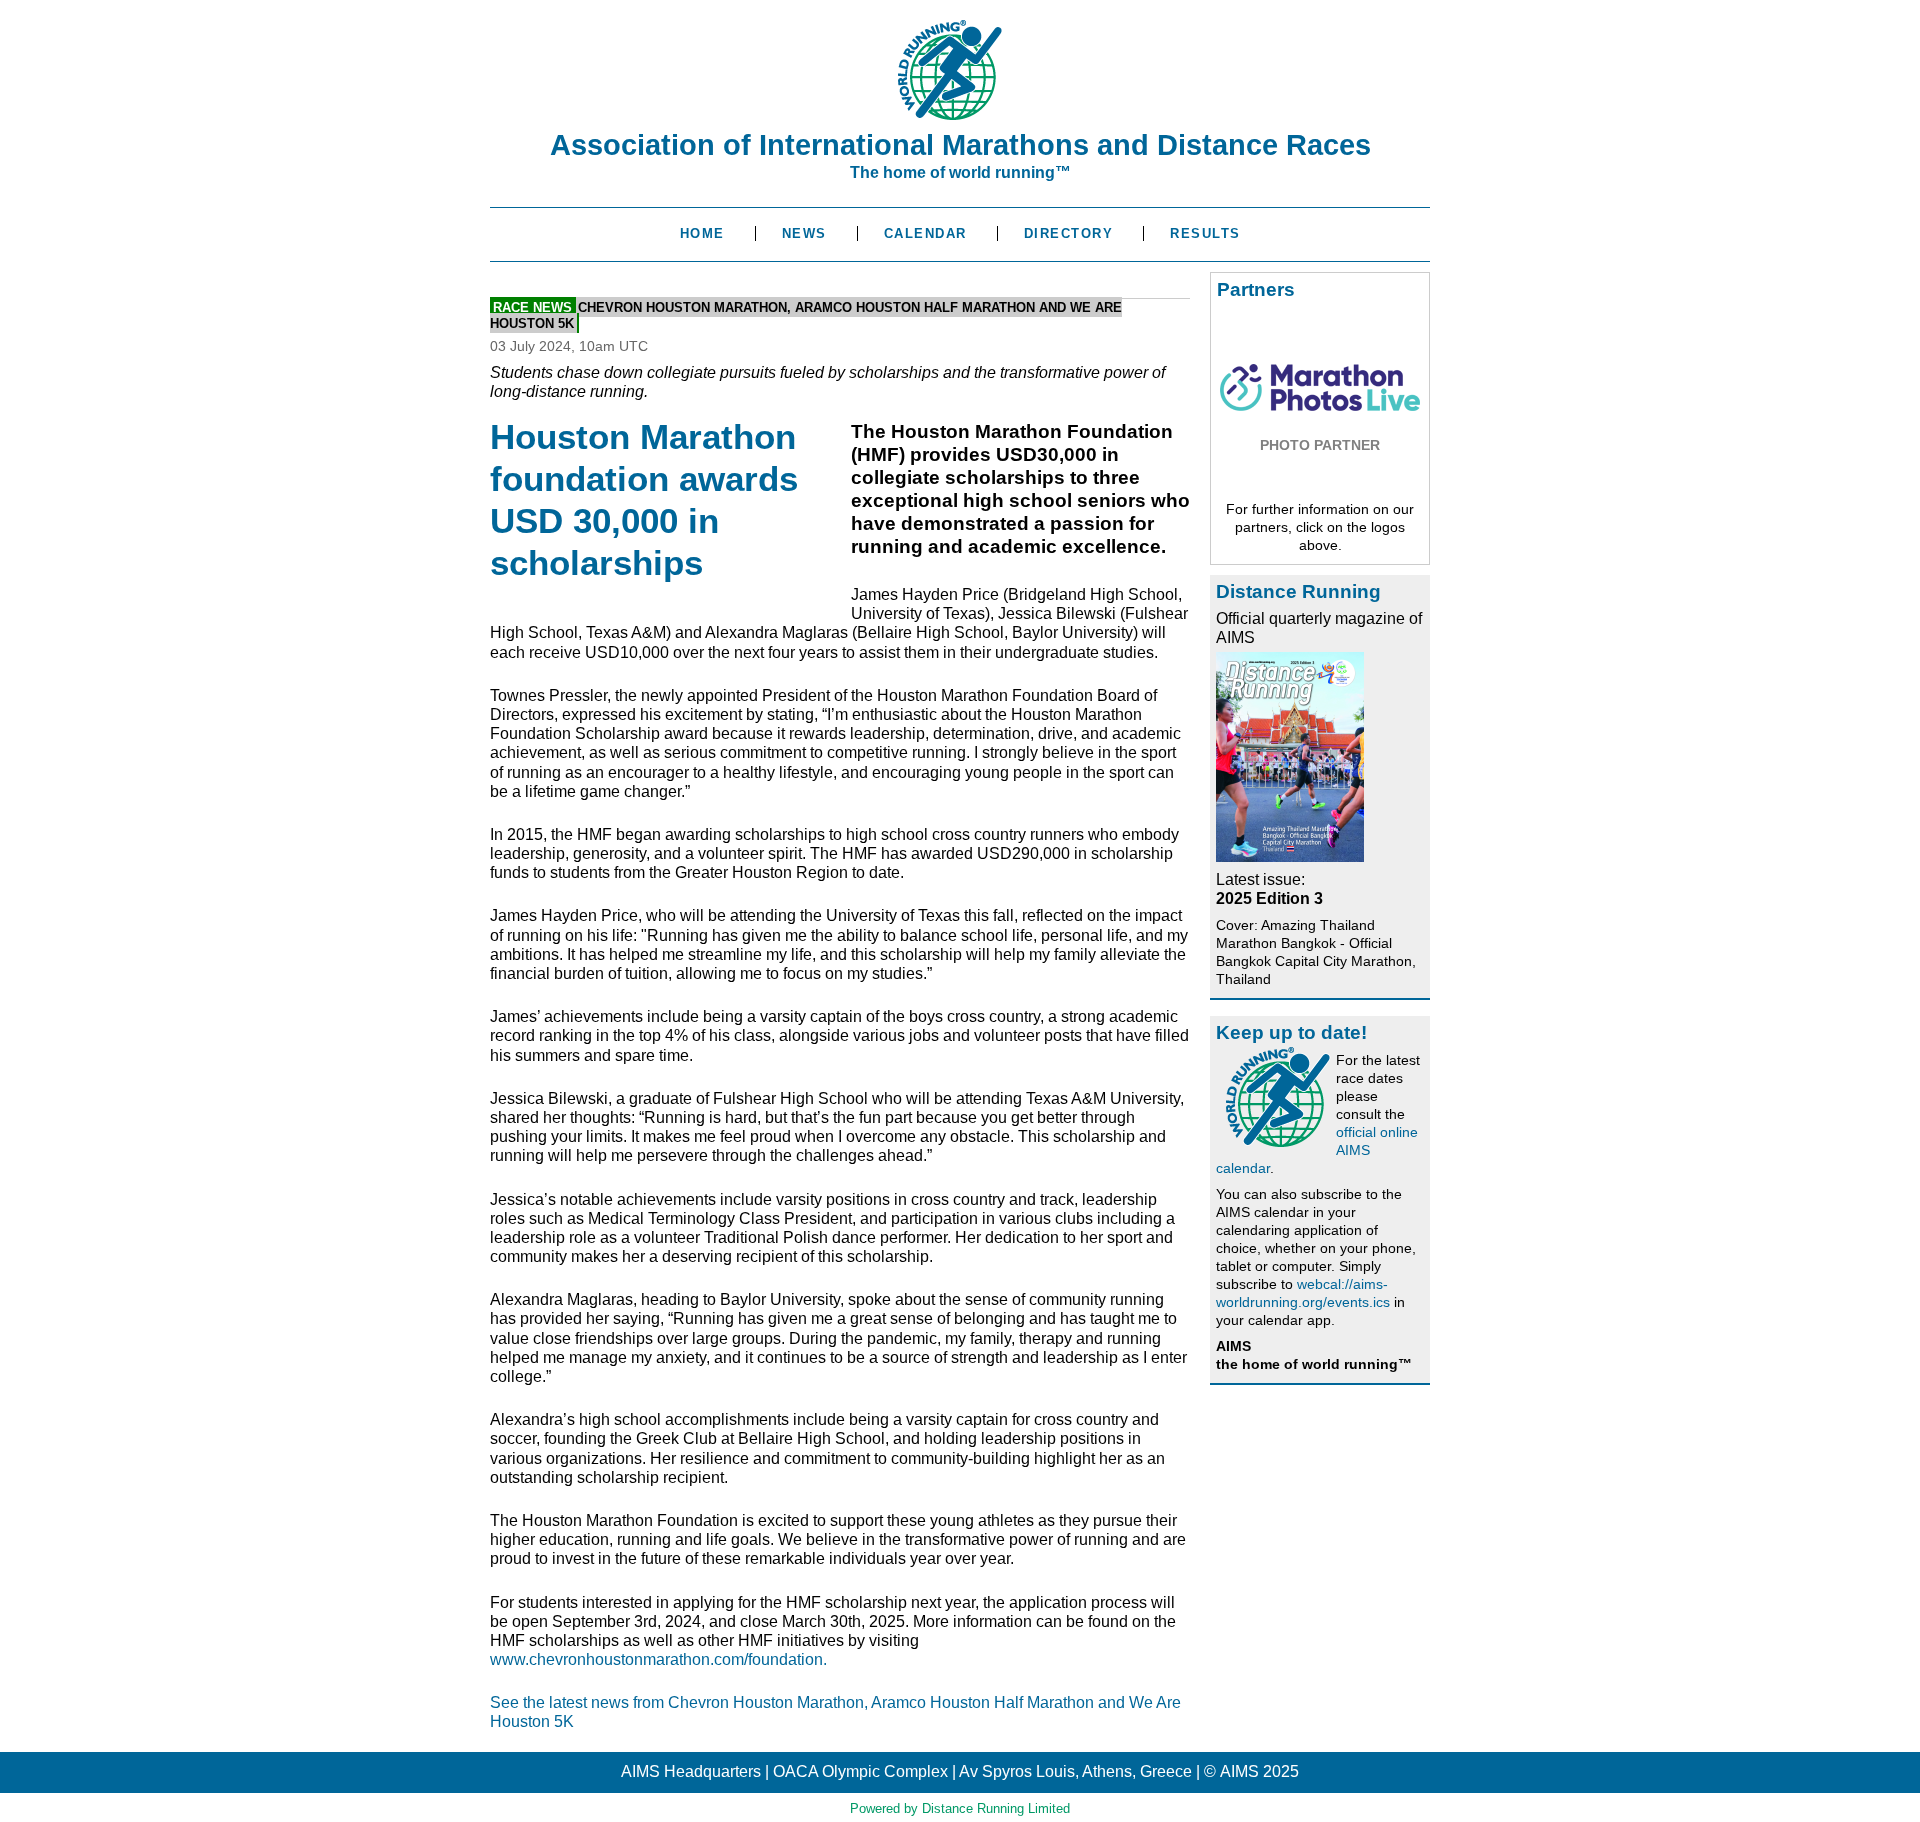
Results (1205, 233)
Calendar (925, 233)
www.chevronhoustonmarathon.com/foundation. (658, 1659)
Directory (1069, 233)
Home (702, 233)
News (804, 233)
